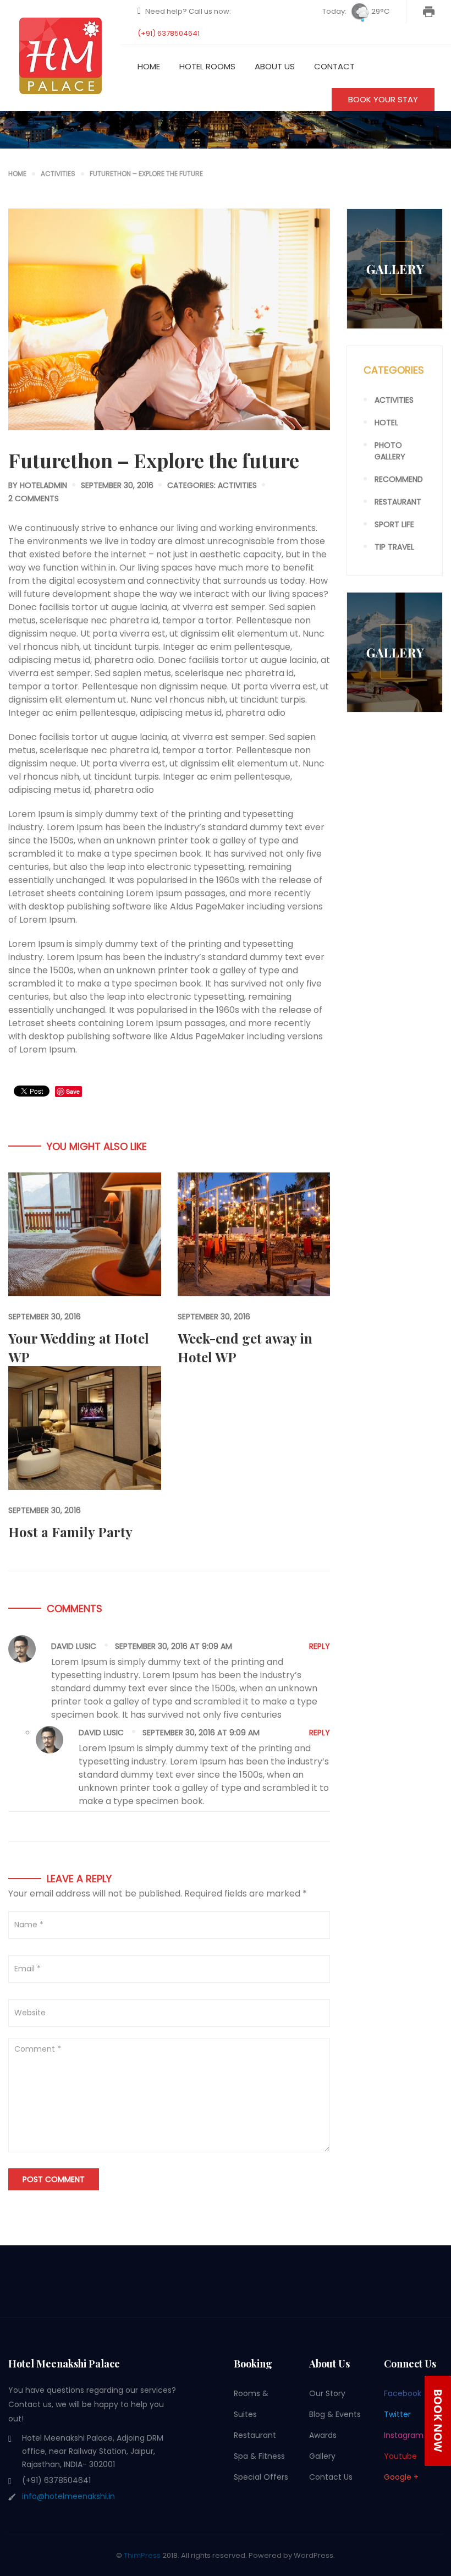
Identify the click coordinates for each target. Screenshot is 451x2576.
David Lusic (74, 1646)
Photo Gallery (390, 451)
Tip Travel (394, 547)
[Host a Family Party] (85, 1427)
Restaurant (398, 502)
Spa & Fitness (259, 2456)
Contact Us (331, 2477)
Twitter (397, 2414)
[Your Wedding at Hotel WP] (85, 1234)
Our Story (327, 2393)
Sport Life (394, 524)
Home (149, 66)
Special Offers (261, 2477)
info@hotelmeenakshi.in (68, 2496)
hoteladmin (43, 485)
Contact (334, 66)
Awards (323, 2435)
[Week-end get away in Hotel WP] (254, 1234)
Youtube (400, 2456)
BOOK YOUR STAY (383, 99)
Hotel (386, 423)
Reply (320, 1646)
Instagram (404, 2435)
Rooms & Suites (251, 2404)
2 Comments (34, 498)
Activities (237, 485)
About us (275, 66)
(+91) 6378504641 (169, 33)
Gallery (322, 2456)
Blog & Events (335, 2414)
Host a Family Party (70, 1532)
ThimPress (142, 2555)
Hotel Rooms (207, 66)
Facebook (403, 2393)
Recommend (399, 479)
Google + (401, 2477)
